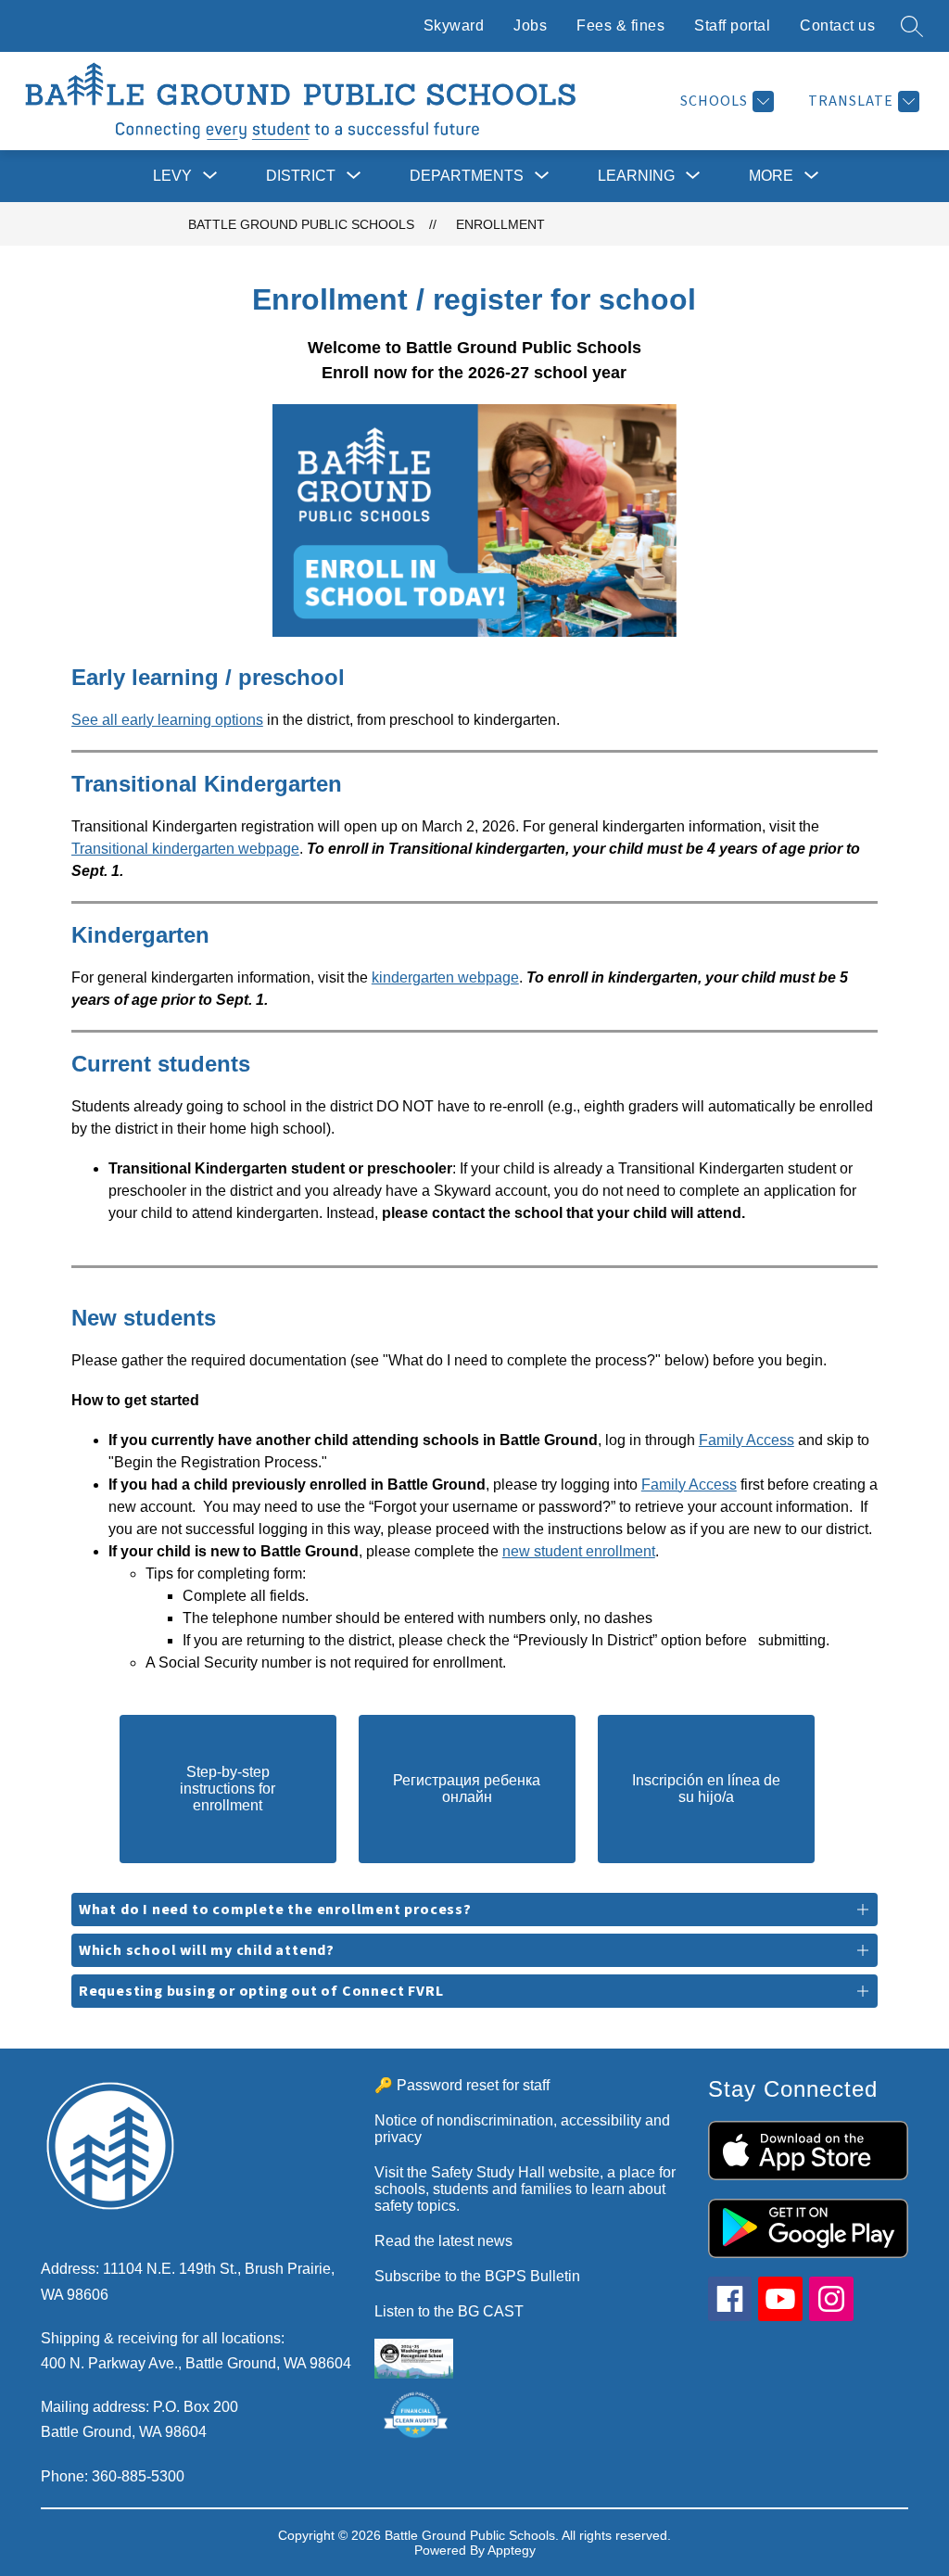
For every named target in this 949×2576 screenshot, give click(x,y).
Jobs (530, 25)
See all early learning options (167, 720)
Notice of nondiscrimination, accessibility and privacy (522, 2129)
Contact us (837, 25)
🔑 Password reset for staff (462, 2085)
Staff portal (732, 25)
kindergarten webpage (445, 977)
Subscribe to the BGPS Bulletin (477, 2276)
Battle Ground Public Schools (301, 224)
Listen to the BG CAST (449, 2311)
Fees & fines (620, 25)
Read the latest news (443, 2241)
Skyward (454, 25)
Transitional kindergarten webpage (185, 849)
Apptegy (512, 2550)
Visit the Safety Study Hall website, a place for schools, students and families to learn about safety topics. (525, 2189)
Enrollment (500, 224)
